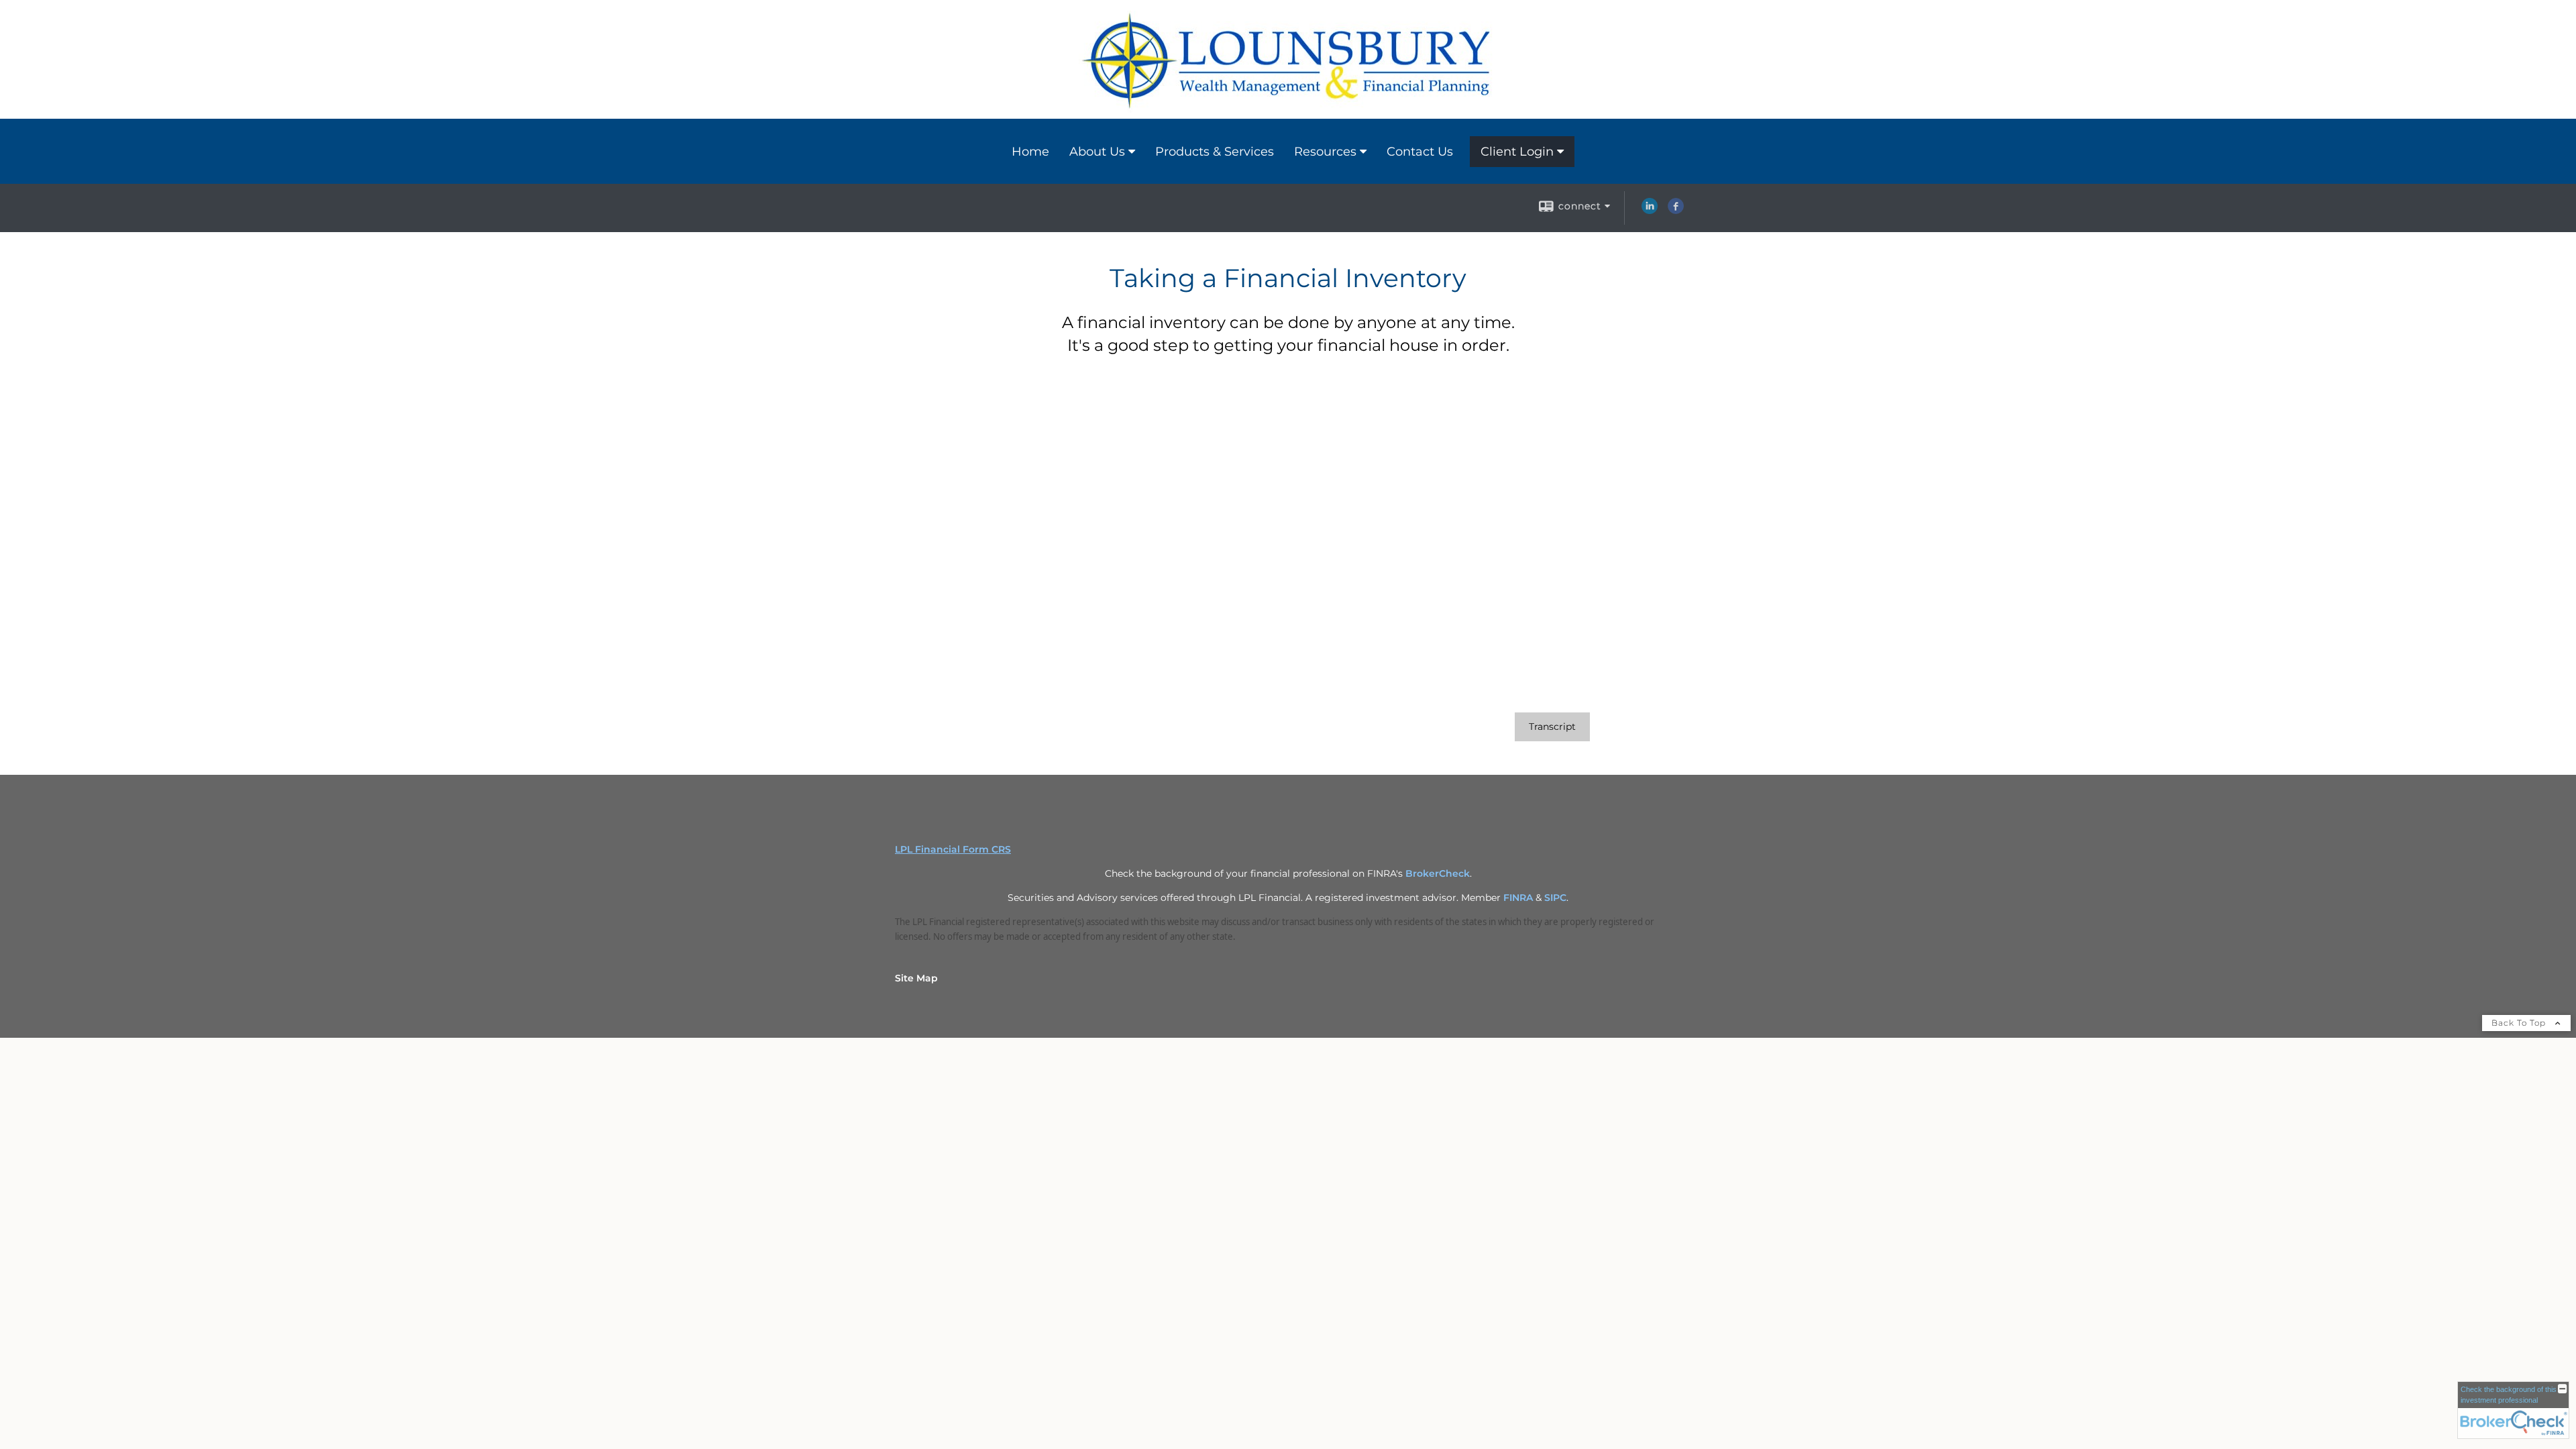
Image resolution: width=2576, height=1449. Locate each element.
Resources (1325, 152)
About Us (1097, 152)
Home (1030, 152)
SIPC (1555, 898)
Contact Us (1420, 152)
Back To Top (2520, 1023)
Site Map (916, 978)
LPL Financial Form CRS (953, 849)
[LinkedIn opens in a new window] (1650, 211)
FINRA (1518, 898)
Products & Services (1215, 152)
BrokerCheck (1438, 873)
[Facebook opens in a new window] (1676, 211)
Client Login (1517, 152)
